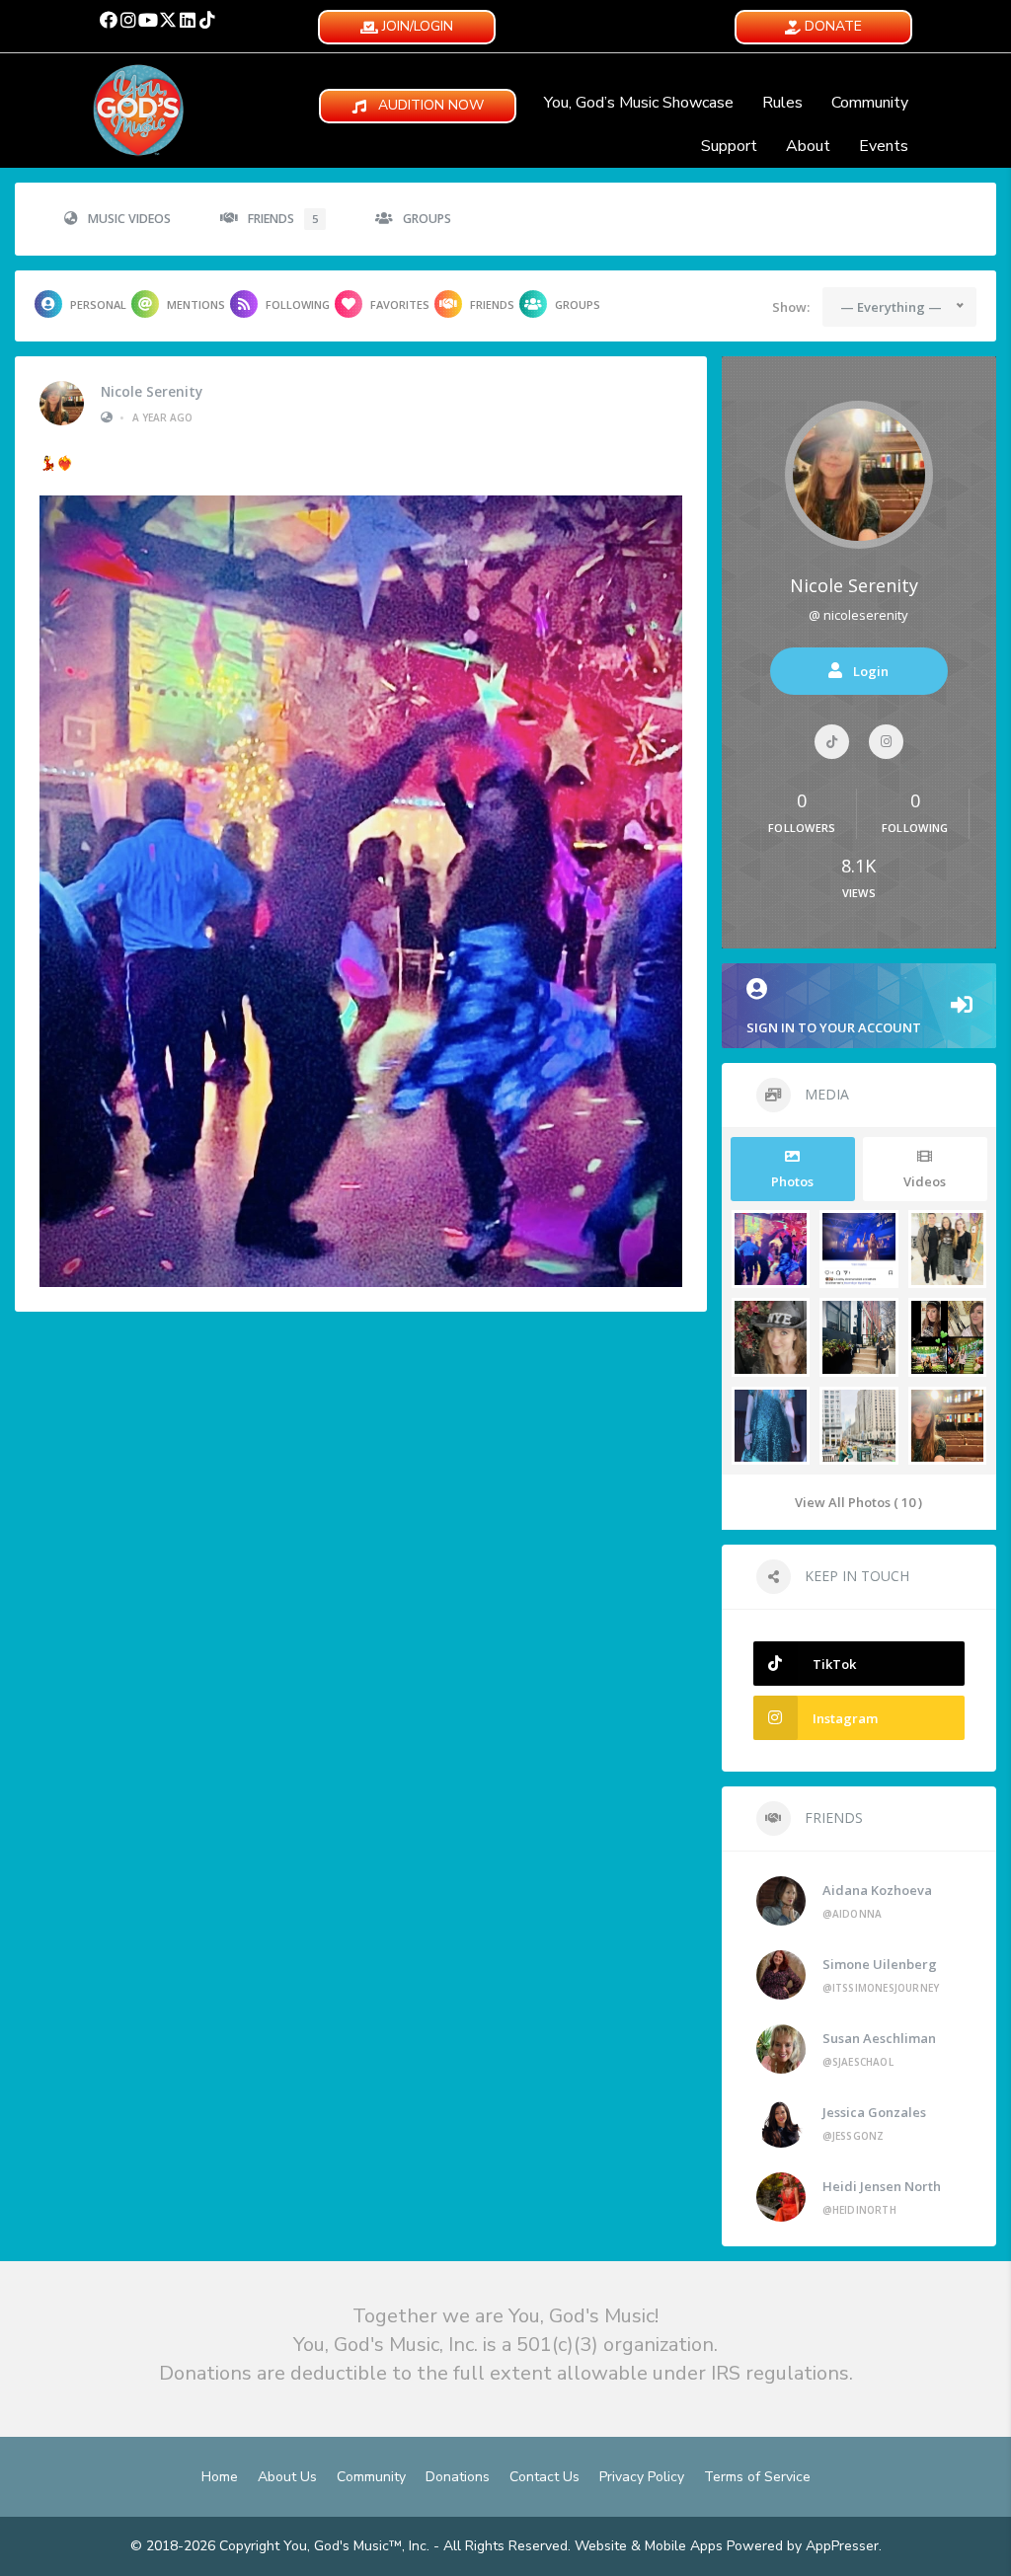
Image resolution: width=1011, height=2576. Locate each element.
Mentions (196, 304)
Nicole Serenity (152, 392)
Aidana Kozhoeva (877, 1890)
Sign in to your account (834, 1027)
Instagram (845, 1718)
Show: (791, 307)
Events (884, 146)
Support (729, 146)
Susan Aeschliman (879, 2038)
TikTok (834, 1664)
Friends (283, 219)
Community (870, 103)
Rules (782, 103)
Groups (427, 219)
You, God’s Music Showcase (639, 103)
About (808, 146)
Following (298, 304)
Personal (98, 304)
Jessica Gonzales (874, 2112)
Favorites (400, 304)
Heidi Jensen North (882, 2186)
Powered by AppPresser (803, 2546)
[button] (109, 20)
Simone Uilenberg (880, 1964)
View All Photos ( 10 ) (858, 1502)
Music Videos (129, 219)
